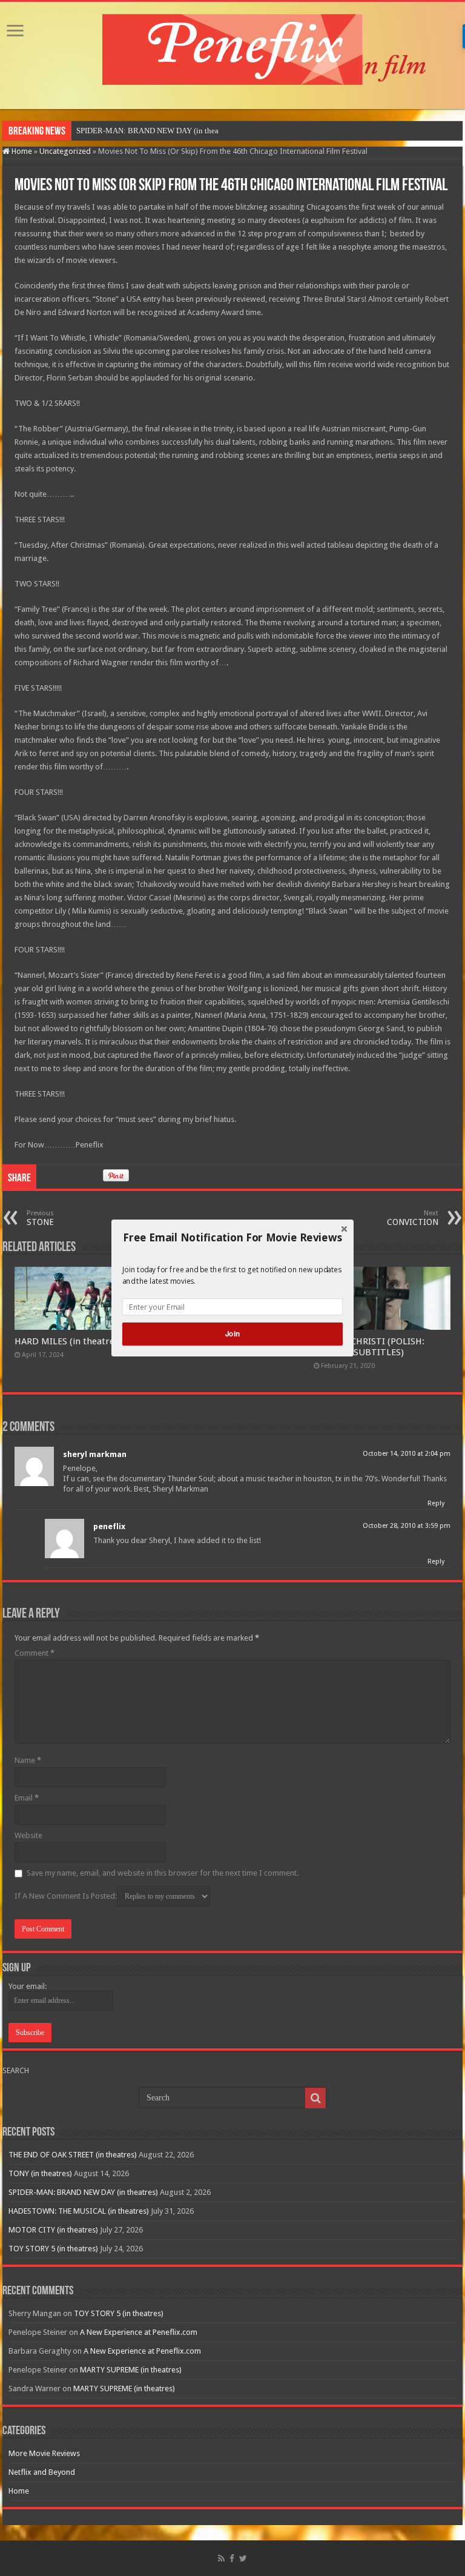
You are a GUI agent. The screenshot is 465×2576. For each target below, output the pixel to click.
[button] (232, 1238)
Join (232, 1334)
